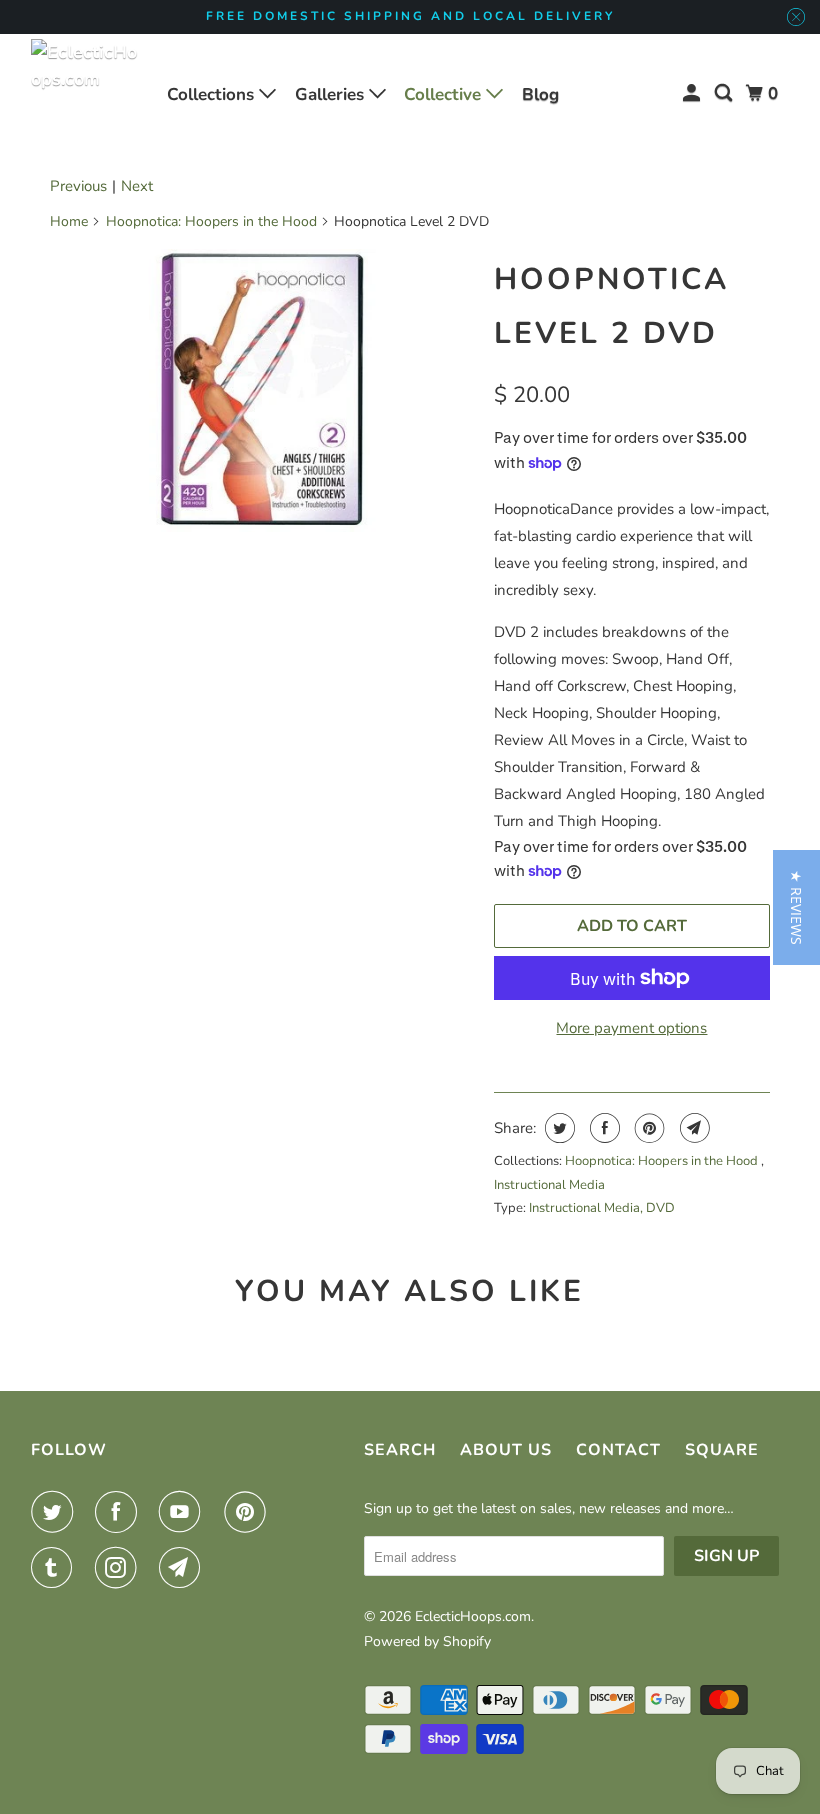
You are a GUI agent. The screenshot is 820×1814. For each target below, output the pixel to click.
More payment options (631, 1028)
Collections (213, 94)
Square (722, 1450)
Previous (78, 186)
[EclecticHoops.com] (86, 94)
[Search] (725, 93)
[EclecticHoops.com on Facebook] (120, 1512)
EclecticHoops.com (473, 1616)
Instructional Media (549, 1185)
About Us (506, 1450)
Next (137, 186)
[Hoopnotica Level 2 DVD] (262, 390)
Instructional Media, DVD (602, 1208)
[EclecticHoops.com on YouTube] (184, 1512)
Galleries (332, 94)
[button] (796, 907)
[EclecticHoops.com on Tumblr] (56, 1568)
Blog (540, 94)
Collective (445, 94)
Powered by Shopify (427, 1641)
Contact (618, 1450)
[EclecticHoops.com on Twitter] (56, 1512)
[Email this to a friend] (692, 1128)
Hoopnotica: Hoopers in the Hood (211, 221)
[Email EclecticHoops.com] (184, 1568)
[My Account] (693, 93)
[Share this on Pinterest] (647, 1128)
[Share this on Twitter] (557, 1128)
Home (69, 221)
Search (400, 1450)
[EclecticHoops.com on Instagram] (120, 1568)
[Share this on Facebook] (602, 1128)
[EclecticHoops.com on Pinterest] (249, 1512)
